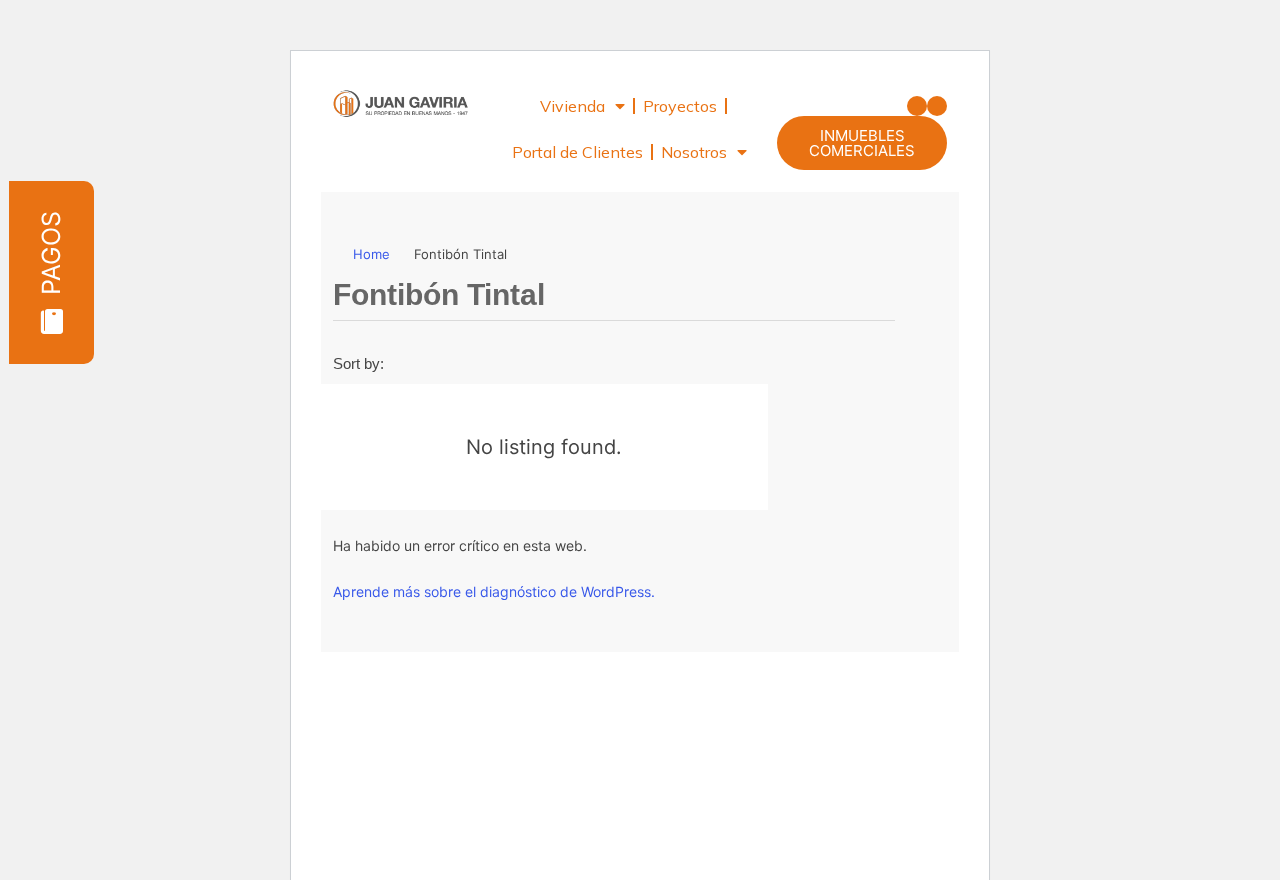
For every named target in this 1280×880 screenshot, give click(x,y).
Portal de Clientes (577, 152)
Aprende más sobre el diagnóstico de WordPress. (494, 591)
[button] (917, 106)
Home (371, 254)
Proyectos (680, 106)
